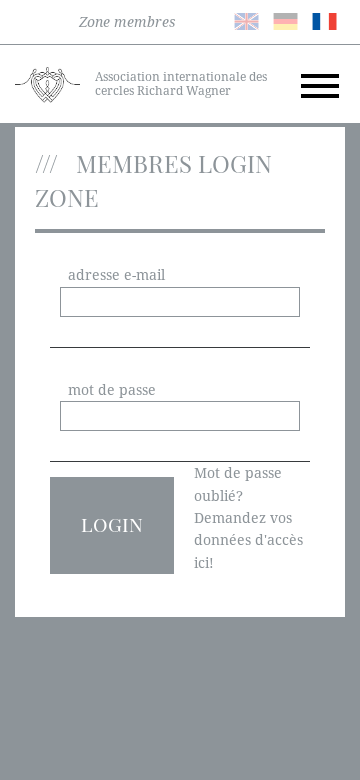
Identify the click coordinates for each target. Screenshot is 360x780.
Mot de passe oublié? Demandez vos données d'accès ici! (248, 518)
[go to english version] (246, 20)
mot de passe (112, 390)
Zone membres (127, 22)
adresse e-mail (116, 275)
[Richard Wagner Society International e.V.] (47, 83)
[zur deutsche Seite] (285, 20)
